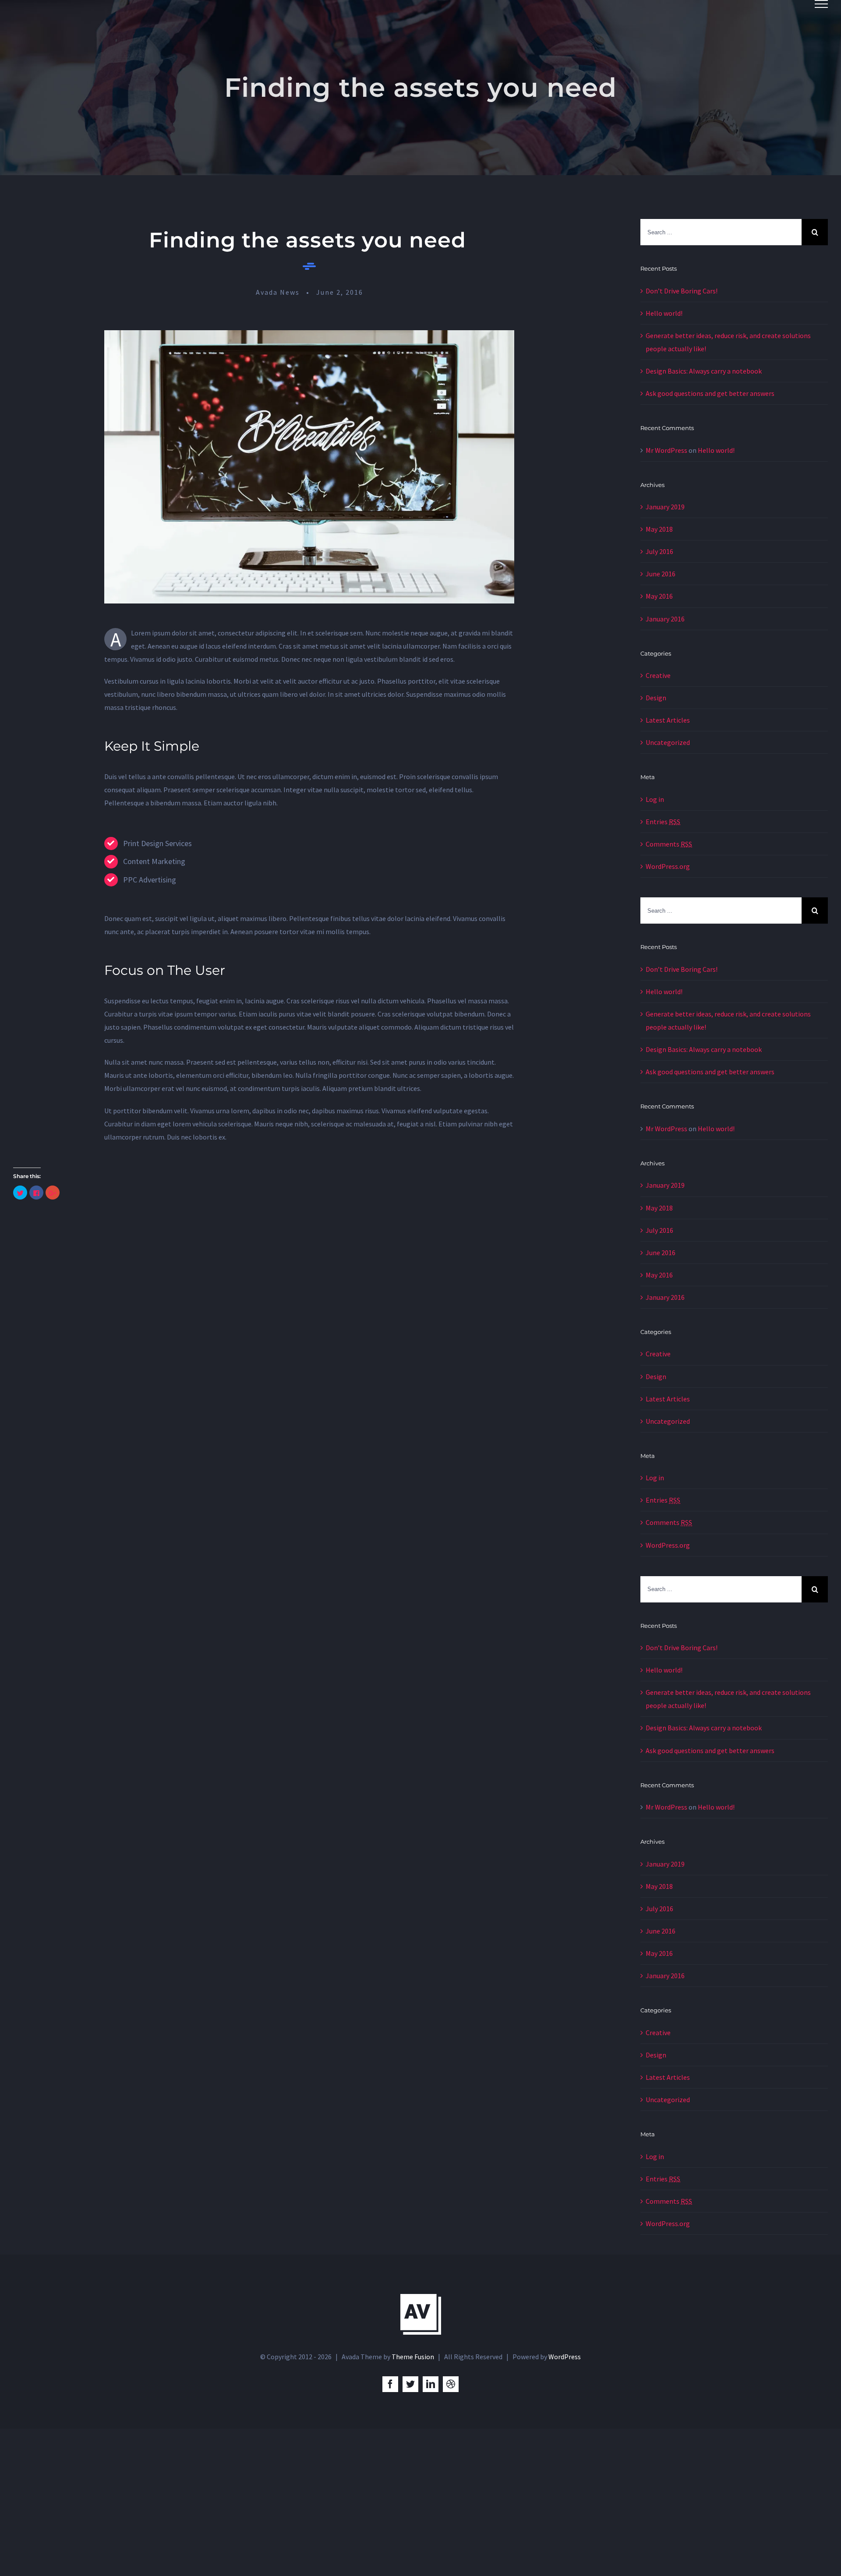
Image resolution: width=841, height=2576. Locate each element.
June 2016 (661, 574)
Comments (669, 844)
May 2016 (659, 596)
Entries (663, 822)
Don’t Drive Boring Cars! (682, 291)
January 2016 (665, 619)
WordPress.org (668, 866)
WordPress (565, 2357)
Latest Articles (668, 720)
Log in (655, 799)
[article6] (309, 337)
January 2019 (665, 507)
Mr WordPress (666, 450)
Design (656, 698)
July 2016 (659, 551)
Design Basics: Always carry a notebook (704, 371)
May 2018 (659, 529)
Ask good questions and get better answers (710, 393)
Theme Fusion (413, 2357)
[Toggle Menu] (821, 4)
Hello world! (664, 313)
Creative (658, 675)
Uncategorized (668, 742)
